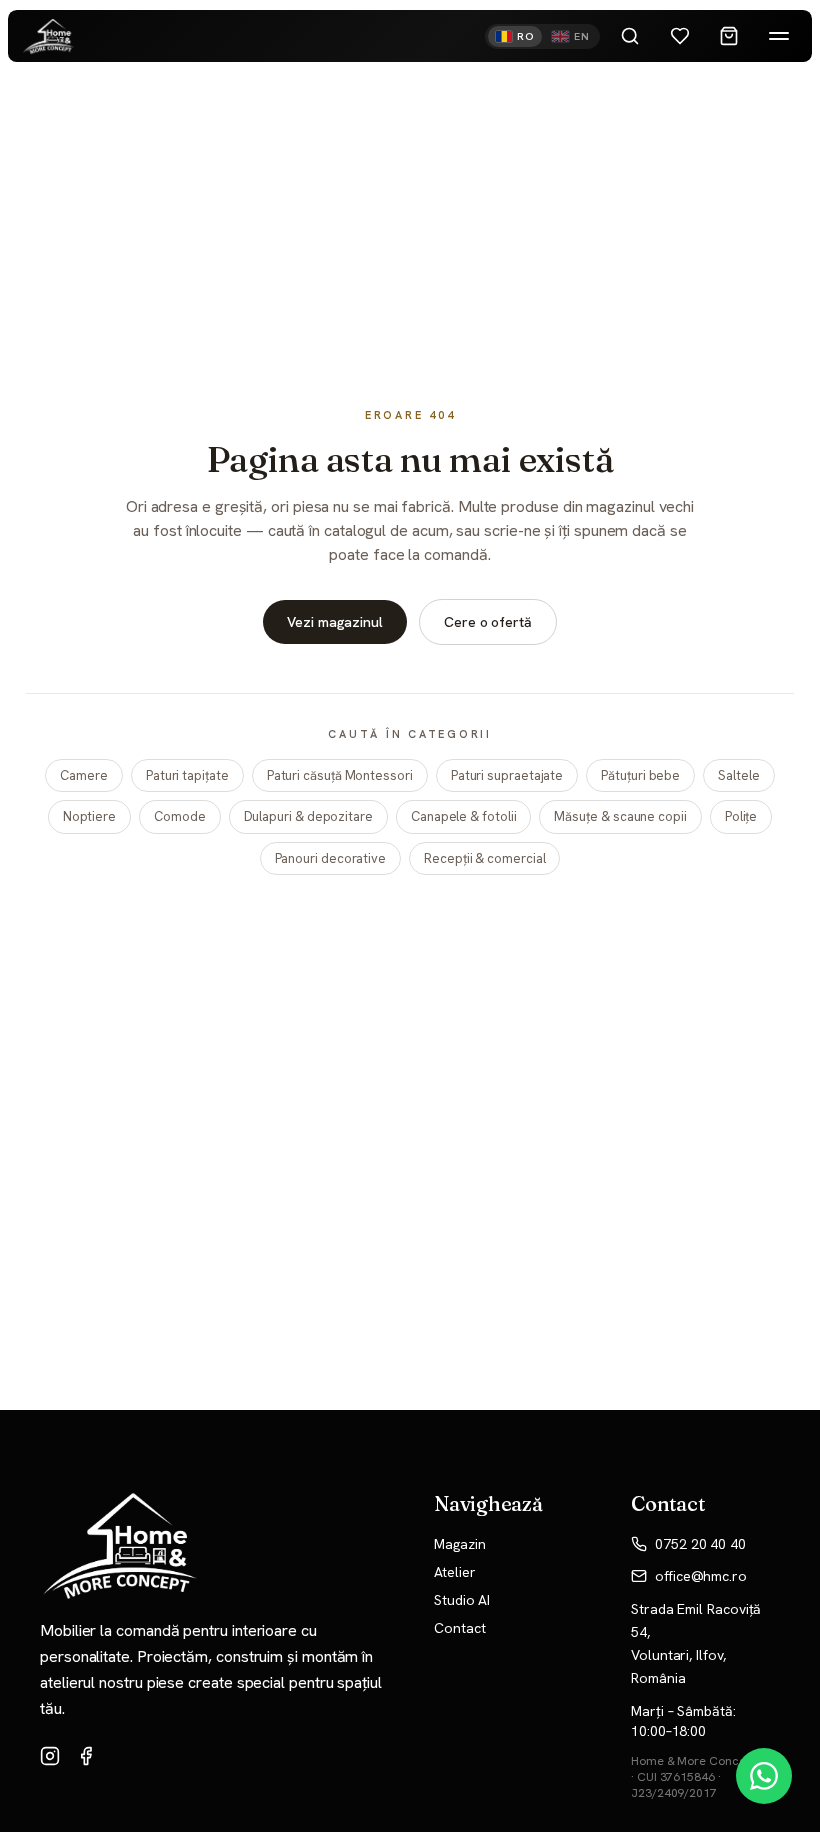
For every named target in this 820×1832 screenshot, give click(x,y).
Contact (459, 1628)
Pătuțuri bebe (640, 775)
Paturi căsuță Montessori (340, 775)
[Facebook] (86, 1756)
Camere (84, 775)
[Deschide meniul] (779, 36)
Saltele (738, 775)
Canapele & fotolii (464, 816)
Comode (180, 816)
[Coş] (729, 36)
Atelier (454, 1572)
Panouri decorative (331, 858)
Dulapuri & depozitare (308, 816)
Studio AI (462, 1600)
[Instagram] (50, 1756)
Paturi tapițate (187, 775)
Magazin (459, 1544)
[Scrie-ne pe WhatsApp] (764, 1776)
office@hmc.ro (701, 1576)
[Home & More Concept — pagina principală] (49, 37)
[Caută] (630, 36)
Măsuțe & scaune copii (620, 816)
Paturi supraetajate (507, 775)
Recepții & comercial (484, 858)
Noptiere (89, 816)
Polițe (741, 816)
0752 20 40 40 (700, 1544)
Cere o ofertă (488, 622)
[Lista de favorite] (680, 36)
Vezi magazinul (335, 622)
